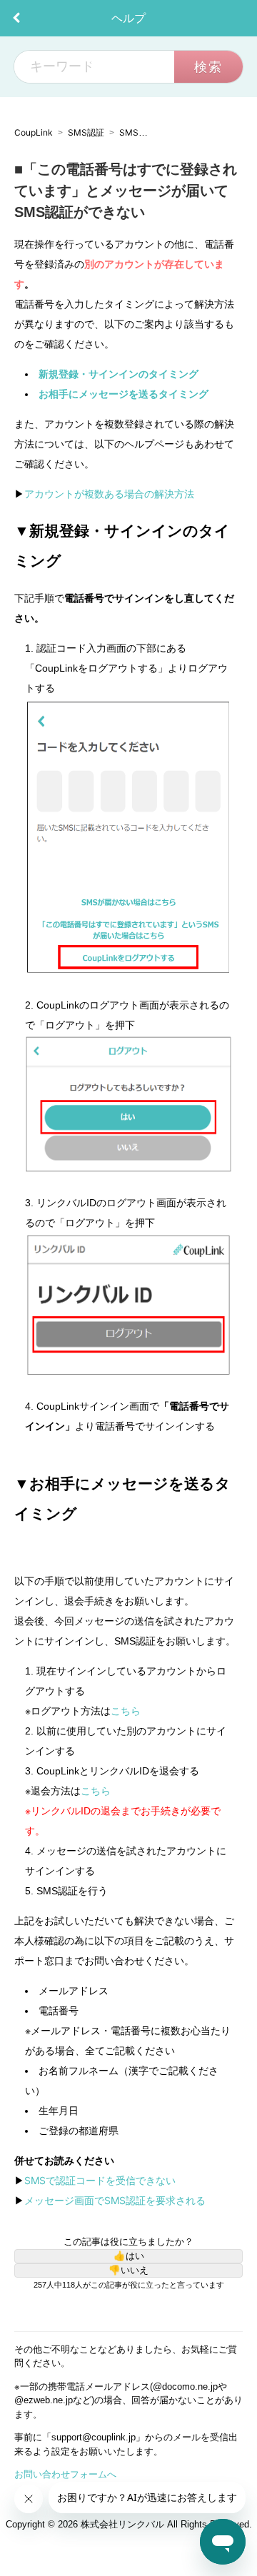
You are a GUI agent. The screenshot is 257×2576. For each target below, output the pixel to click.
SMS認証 (86, 132)
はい (135, 2256)
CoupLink (34, 132)
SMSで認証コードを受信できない (100, 2180)
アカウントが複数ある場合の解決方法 (109, 494)
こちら (126, 1711)
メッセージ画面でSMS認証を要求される (115, 2200)
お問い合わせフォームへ (65, 2474)
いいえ (135, 2270)
